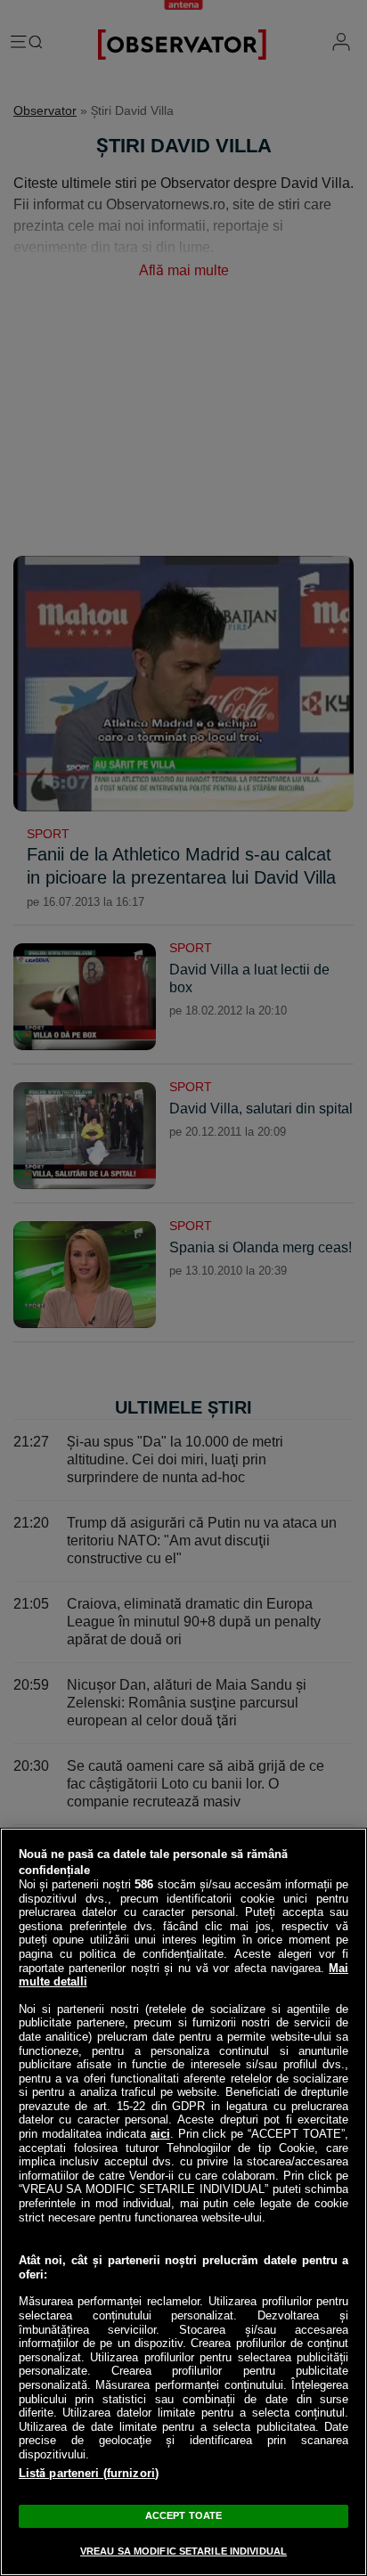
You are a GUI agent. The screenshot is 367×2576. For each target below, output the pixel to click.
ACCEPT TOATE (183, 2515)
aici (160, 2134)
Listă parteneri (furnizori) (89, 2473)
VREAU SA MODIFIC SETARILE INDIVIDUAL (183, 2551)
